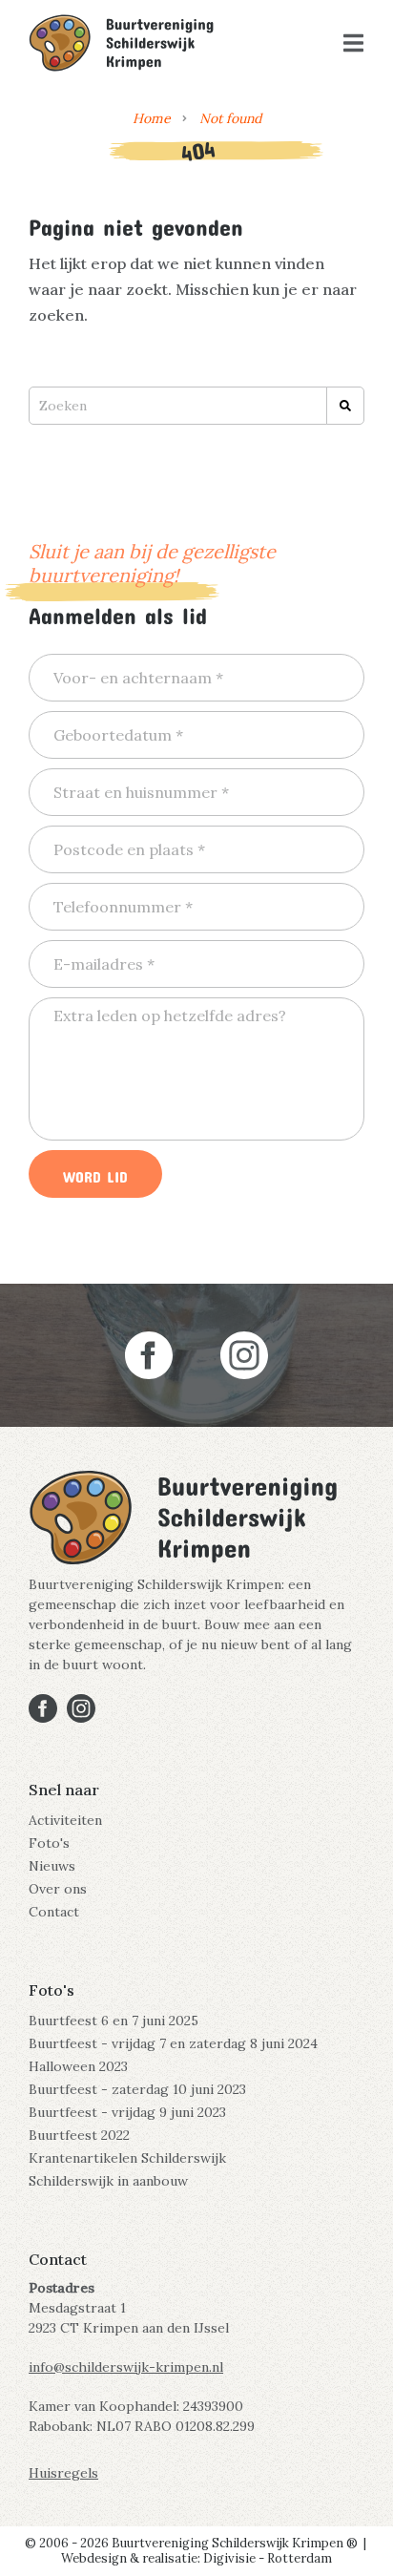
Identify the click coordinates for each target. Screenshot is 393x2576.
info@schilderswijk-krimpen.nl (126, 2367)
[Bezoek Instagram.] (244, 1355)
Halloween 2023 (78, 2066)
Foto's (49, 1843)
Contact (54, 1912)
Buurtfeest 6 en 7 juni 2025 (114, 2021)
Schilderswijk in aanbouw (108, 2181)
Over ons (58, 1889)
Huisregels (63, 2473)
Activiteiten (65, 1820)
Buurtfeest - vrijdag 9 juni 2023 (127, 2112)
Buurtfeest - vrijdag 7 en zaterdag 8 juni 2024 (173, 2043)
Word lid (95, 1173)
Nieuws (52, 1866)
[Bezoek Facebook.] (149, 1355)
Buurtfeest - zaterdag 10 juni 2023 (137, 2089)
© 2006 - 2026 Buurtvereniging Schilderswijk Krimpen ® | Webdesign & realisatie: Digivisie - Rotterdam (197, 2551)
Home (152, 118)
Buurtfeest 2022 (79, 2135)
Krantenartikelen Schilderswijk (127, 2158)
